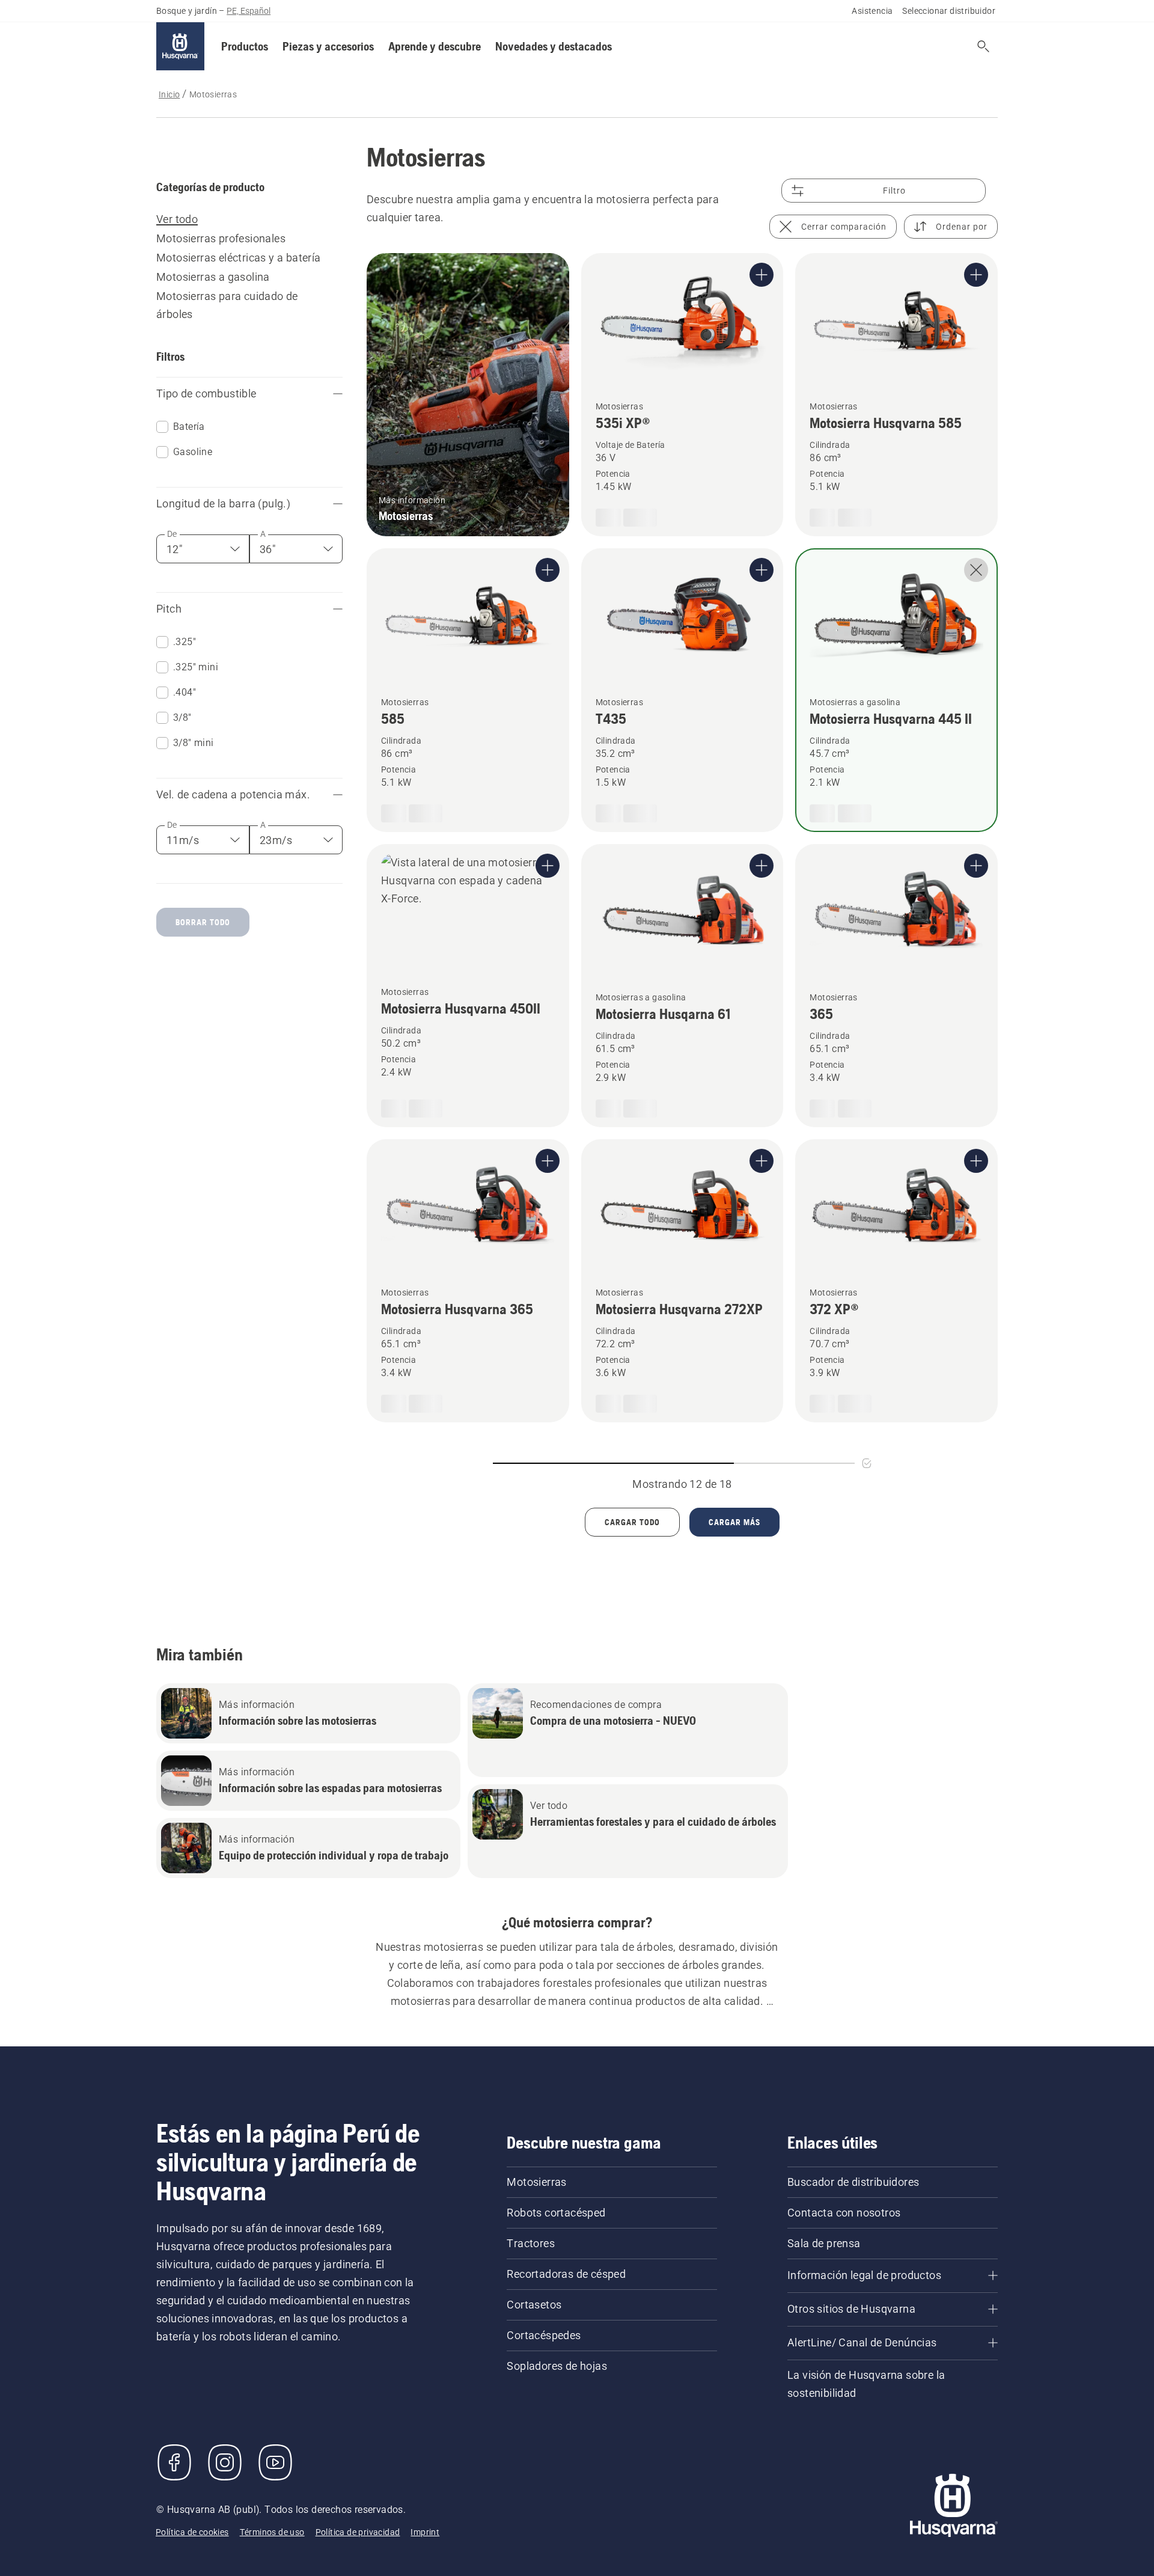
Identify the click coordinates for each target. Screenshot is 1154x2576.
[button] (245, 102)
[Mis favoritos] (983, 102)
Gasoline (193, 472)
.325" (185, 650)
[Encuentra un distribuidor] (952, 102)
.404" (185, 700)
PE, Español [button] (249, 66)
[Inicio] (180, 102)
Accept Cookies (392, 2477)
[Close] (463, 2455)
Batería (189, 446)
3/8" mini (194, 751)
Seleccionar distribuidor (949, 66)
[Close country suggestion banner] (1132, 25)
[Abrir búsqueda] (921, 102)
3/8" (182, 725)
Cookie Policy (70, 2529)
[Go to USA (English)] (988, 28)
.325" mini (196, 675)
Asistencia (872, 66)
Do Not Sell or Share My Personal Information (392, 2511)
